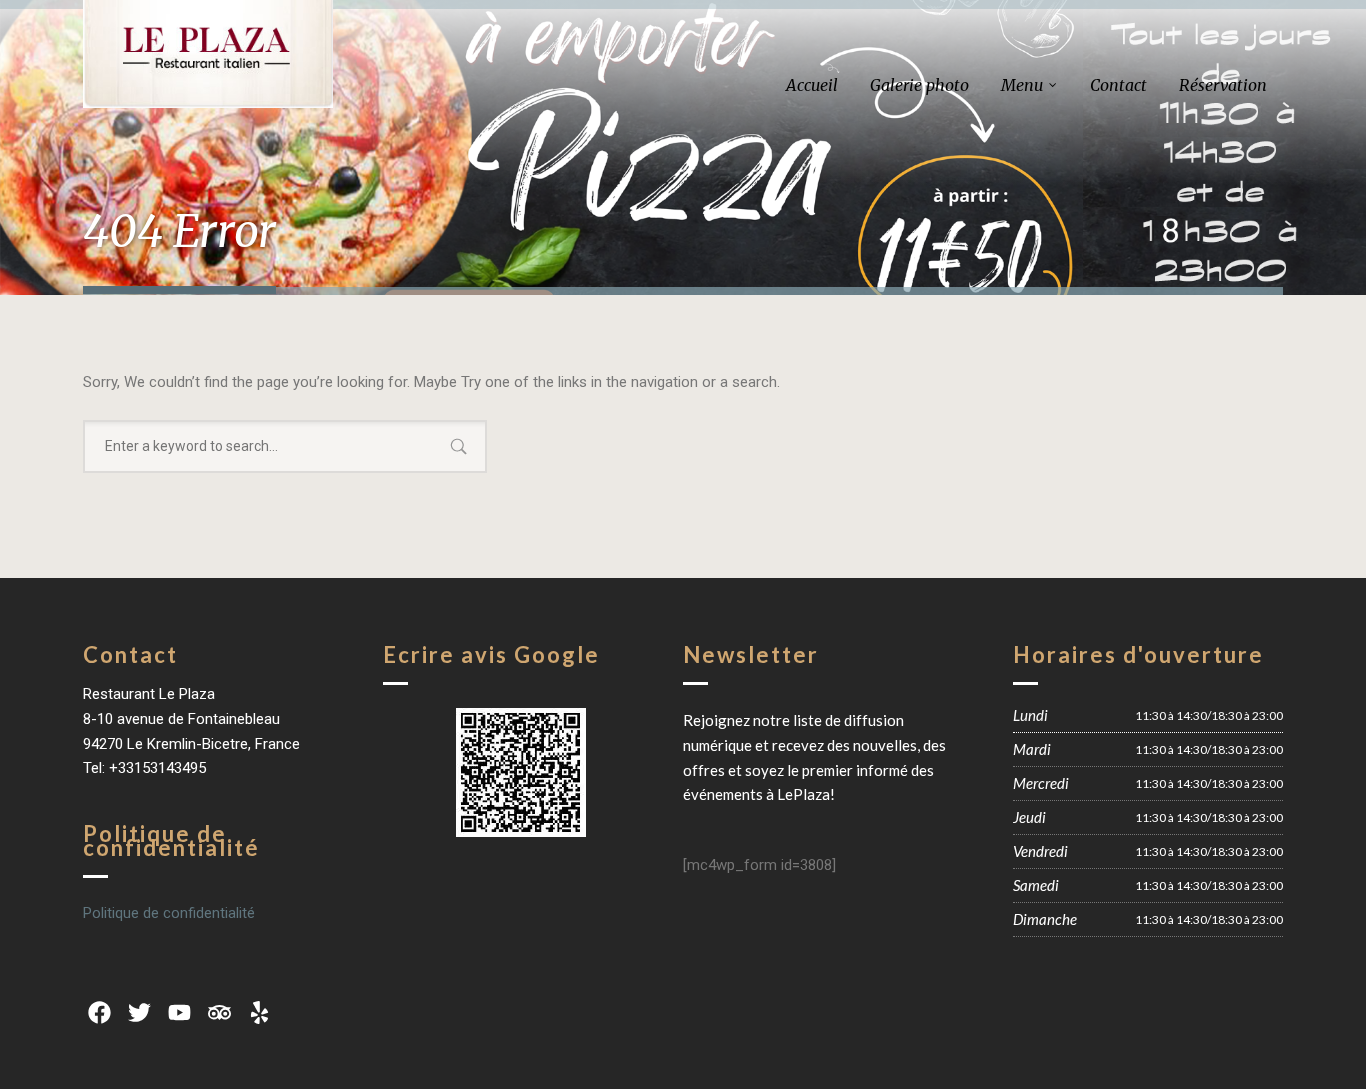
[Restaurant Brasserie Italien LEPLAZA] (208, 54)
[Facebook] (99, 1013)
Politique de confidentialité (169, 913)
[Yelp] (260, 1013)
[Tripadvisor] (220, 1013)
